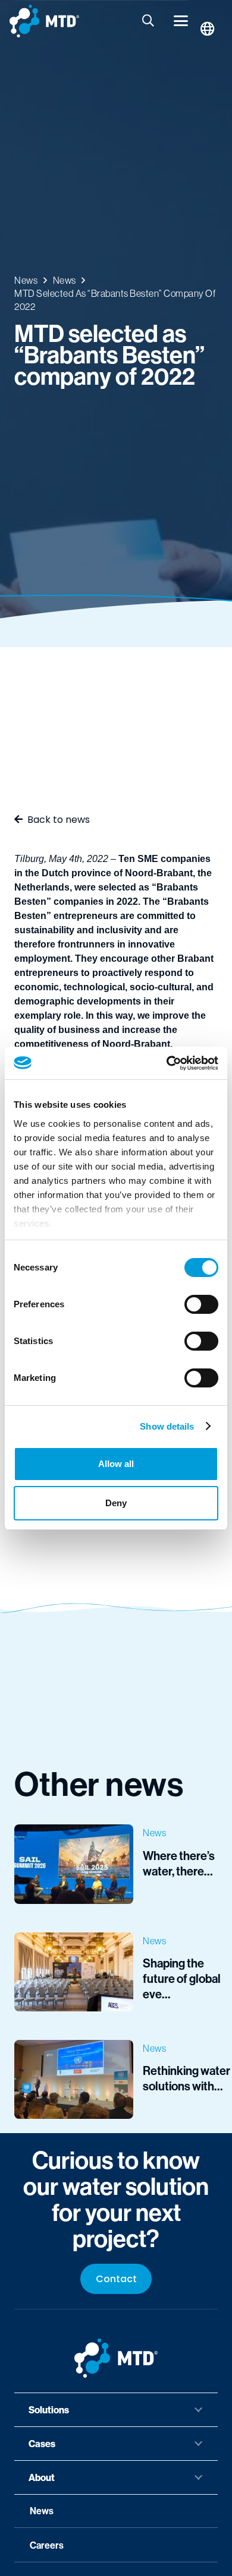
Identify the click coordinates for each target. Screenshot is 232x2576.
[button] (149, 21)
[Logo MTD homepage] (44, 21)
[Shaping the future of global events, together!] (116, 1972)
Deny (116, 1503)
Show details (167, 1426)
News (42, 2511)
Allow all (116, 1464)
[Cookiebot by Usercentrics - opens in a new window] (167, 1063)
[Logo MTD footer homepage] (116, 2358)
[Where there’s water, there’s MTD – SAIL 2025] (116, 1864)
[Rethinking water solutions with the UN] (116, 2079)
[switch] (201, 1304)
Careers (47, 2545)
